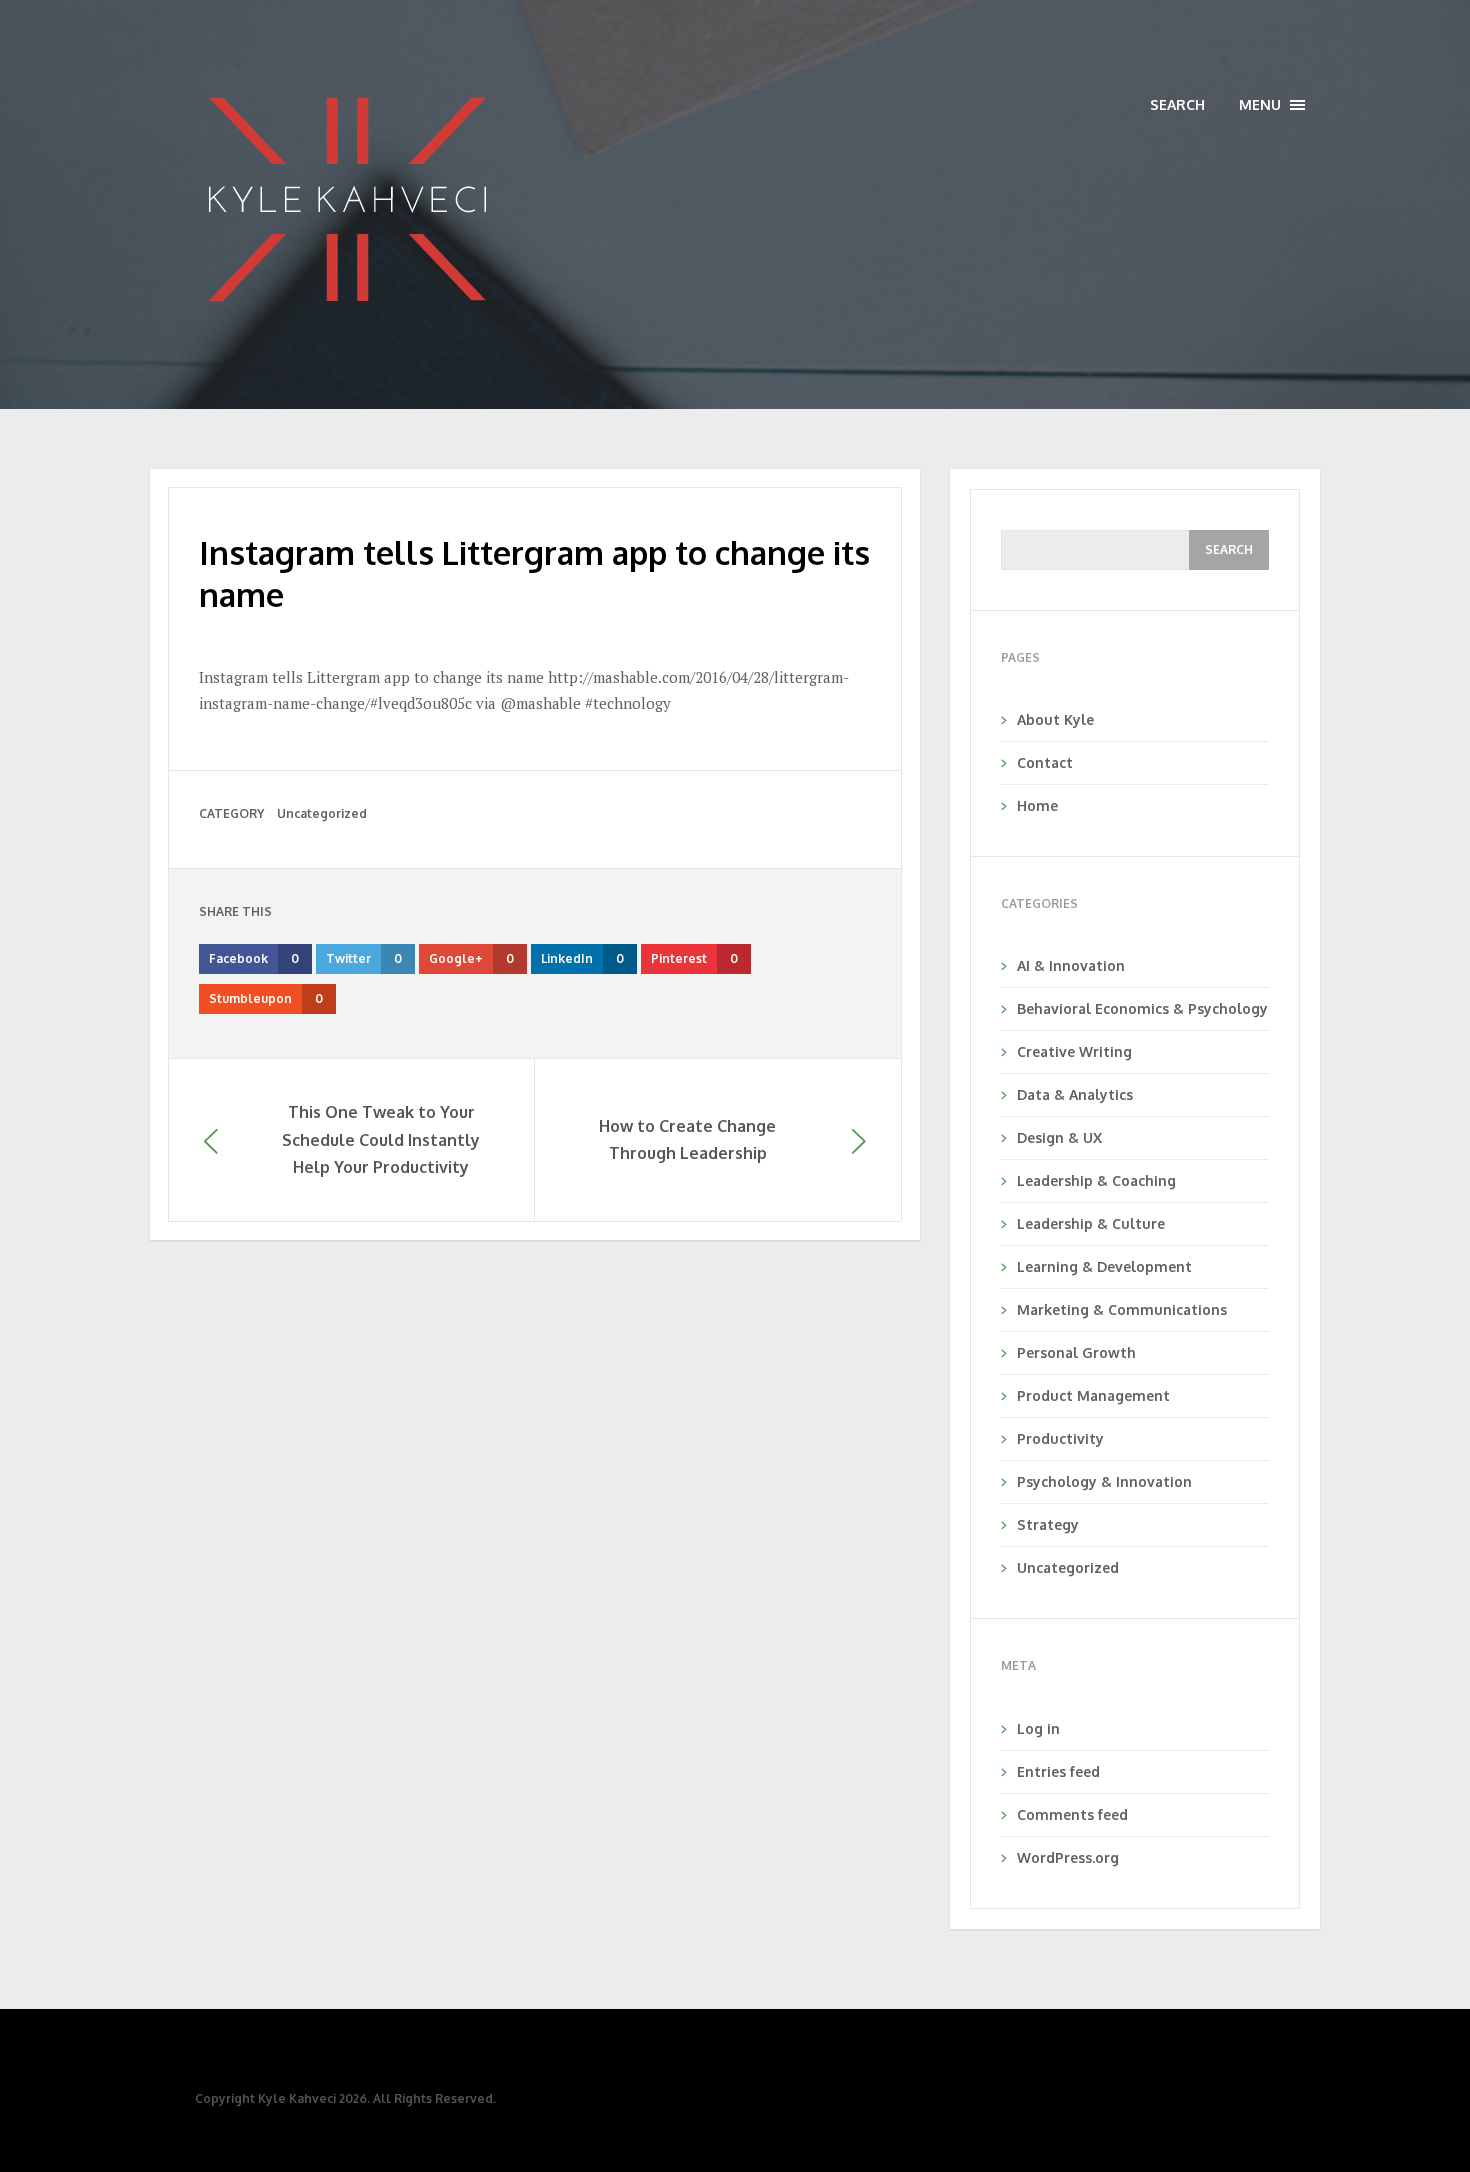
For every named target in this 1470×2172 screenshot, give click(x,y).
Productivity (1060, 1438)
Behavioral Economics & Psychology (1142, 1008)
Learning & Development (1104, 1266)
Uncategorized (322, 813)
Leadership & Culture (1091, 1223)
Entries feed (1058, 1771)
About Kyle (1055, 719)
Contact (1045, 762)
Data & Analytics (1075, 1094)
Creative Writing (1074, 1051)
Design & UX (1059, 1137)
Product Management (1093, 1395)
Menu (1272, 105)
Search (1177, 104)
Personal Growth (1076, 1352)
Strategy (1048, 1524)
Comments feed (1072, 1814)
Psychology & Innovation (1104, 1481)
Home (1037, 805)
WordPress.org (1068, 1857)
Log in (1038, 1728)
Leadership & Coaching (1096, 1180)
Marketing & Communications (1122, 1309)
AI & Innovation (1071, 965)
